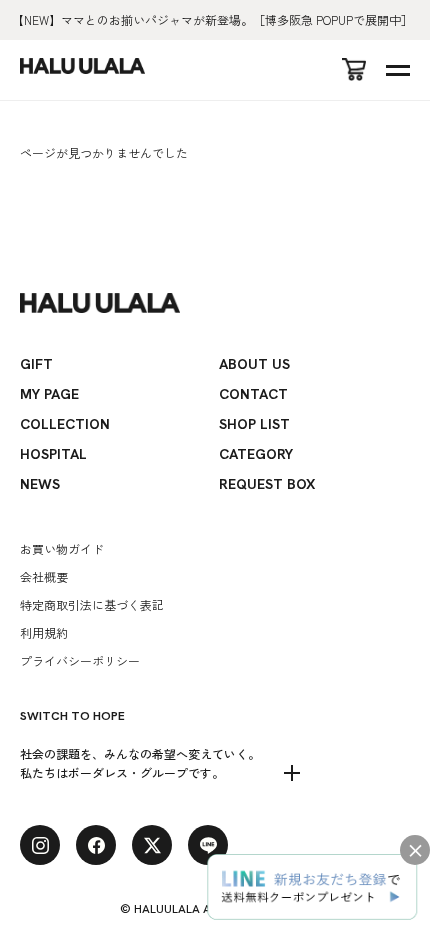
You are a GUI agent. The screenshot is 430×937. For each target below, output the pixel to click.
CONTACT (253, 394)
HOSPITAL (53, 454)
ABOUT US (254, 364)
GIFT (36, 364)
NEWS (40, 484)
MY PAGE (49, 394)
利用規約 (44, 632)
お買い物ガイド (62, 548)
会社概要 (44, 576)
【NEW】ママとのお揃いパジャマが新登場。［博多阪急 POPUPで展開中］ (212, 19)
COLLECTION (65, 424)
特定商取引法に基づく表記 (92, 604)
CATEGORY (256, 454)
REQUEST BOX (267, 484)
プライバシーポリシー (80, 660)
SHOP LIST (254, 424)
